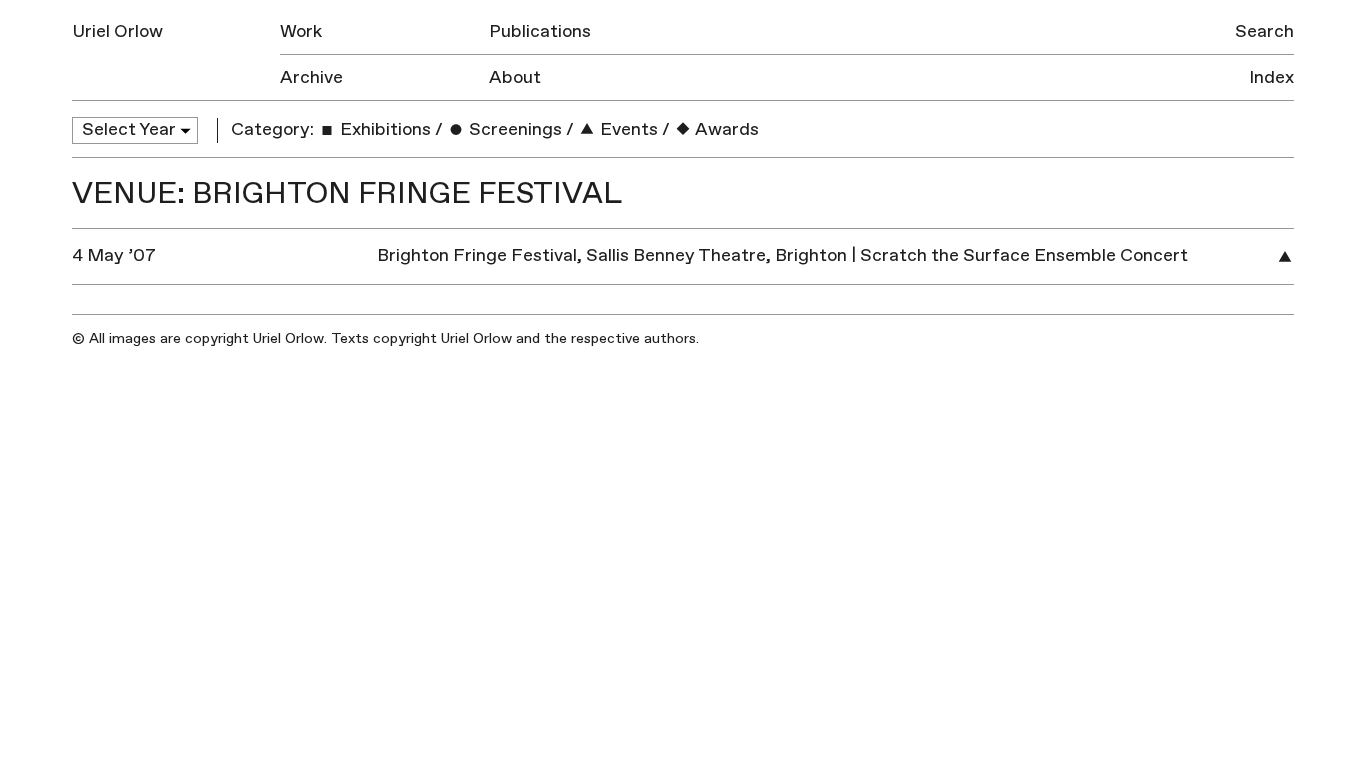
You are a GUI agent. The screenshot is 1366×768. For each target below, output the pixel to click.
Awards (725, 129)
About (515, 77)
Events (627, 129)
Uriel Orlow (117, 31)
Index (1271, 77)
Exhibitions (383, 129)
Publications (540, 31)
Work (301, 31)
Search (1264, 31)
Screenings (513, 129)
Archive (311, 77)
